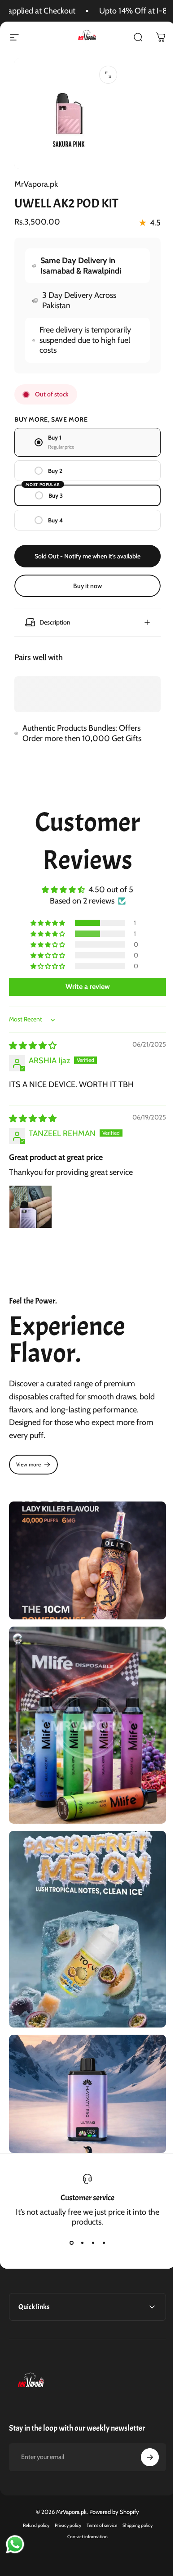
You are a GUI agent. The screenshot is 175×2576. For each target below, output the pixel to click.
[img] (33, 1041)
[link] (33, 1459)
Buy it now (87, 586)
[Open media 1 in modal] (108, 75)
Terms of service (98, 2493)
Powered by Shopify (111, 2479)
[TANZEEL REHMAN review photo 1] (31, 1202)
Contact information (84, 2504)
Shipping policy (134, 2493)
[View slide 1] (68, 2211)
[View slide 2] (79, 2211)
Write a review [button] (84, 982)
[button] (45, 918)
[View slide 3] (90, 2211)
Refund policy (33, 2493)
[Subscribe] (143, 2425)
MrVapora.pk (36, 184)
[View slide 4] (101, 2211)
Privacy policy (64, 2493)
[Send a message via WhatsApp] (15, 2544)
